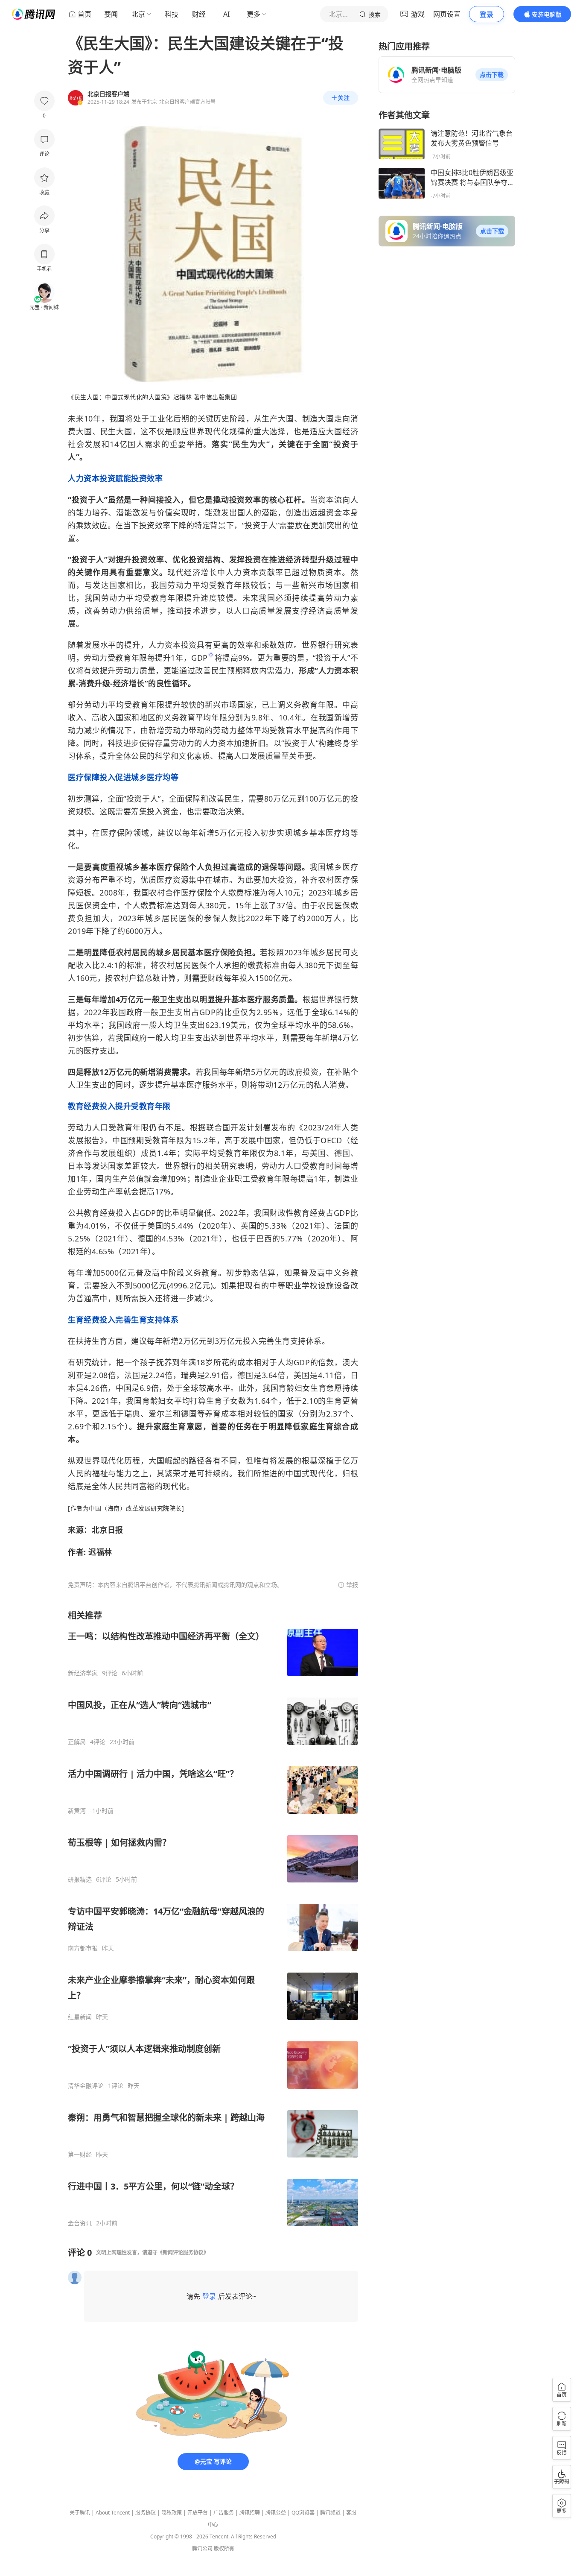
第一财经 (80, 2154)
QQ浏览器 (303, 2513)
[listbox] (213, 1918)
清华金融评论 (86, 2086)
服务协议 (146, 2513)
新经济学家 (83, 1673)
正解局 (77, 1742)
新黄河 (77, 1811)
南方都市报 (83, 1948)
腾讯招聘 (250, 2513)
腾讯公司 (202, 2548)
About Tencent (113, 2513)
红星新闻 (80, 2017)
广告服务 (224, 2513)
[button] (492, 75)
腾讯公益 (276, 2513)
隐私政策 (172, 2513)
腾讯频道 (330, 2513)
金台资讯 (80, 2223)
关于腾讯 (80, 2513)
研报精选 (80, 1879)
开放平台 (198, 2513)
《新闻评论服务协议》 (183, 2253)
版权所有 (224, 2548)
